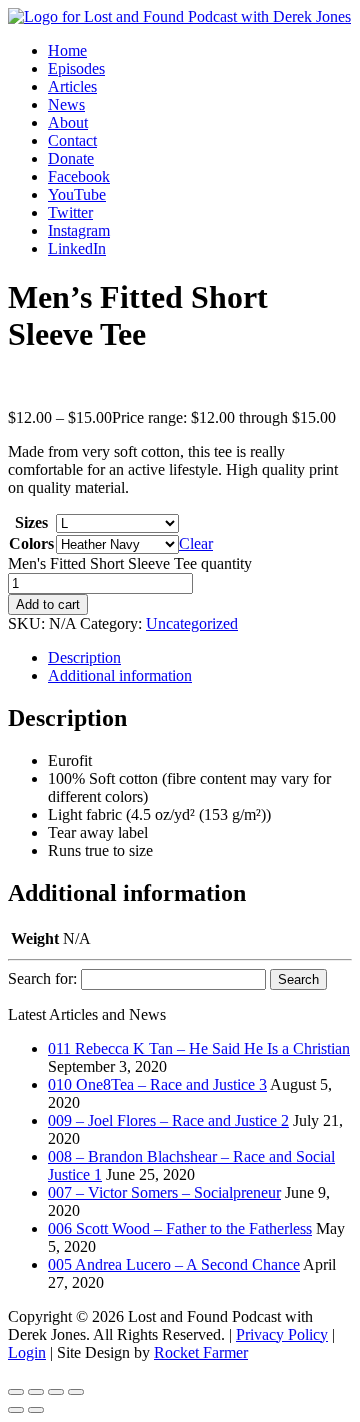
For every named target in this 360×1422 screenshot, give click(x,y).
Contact (72, 140)
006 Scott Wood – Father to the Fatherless (180, 1228)
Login (27, 1352)
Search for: (42, 978)
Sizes (31, 522)
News (66, 104)
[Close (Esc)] (76, 1392)
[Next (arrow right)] (36, 1410)
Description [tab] (84, 657)
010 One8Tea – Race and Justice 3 (157, 1084)
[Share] (56, 1392)
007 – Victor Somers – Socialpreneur (164, 1192)
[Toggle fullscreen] (36, 1392)
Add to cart (48, 604)
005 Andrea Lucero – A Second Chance (174, 1264)
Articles (72, 86)
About (68, 122)
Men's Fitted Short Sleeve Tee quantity (130, 563)
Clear (196, 543)
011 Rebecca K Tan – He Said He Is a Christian (199, 1048)
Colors (31, 543)
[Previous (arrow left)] (16, 1410)
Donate (71, 158)
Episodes (76, 68)
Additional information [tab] (120, 675)
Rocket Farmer (201, 1352)
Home (67, 50)
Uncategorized (192, 623)
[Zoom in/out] (16, 1392)
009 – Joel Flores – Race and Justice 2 (168, 1120)
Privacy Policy (282, 1334)
